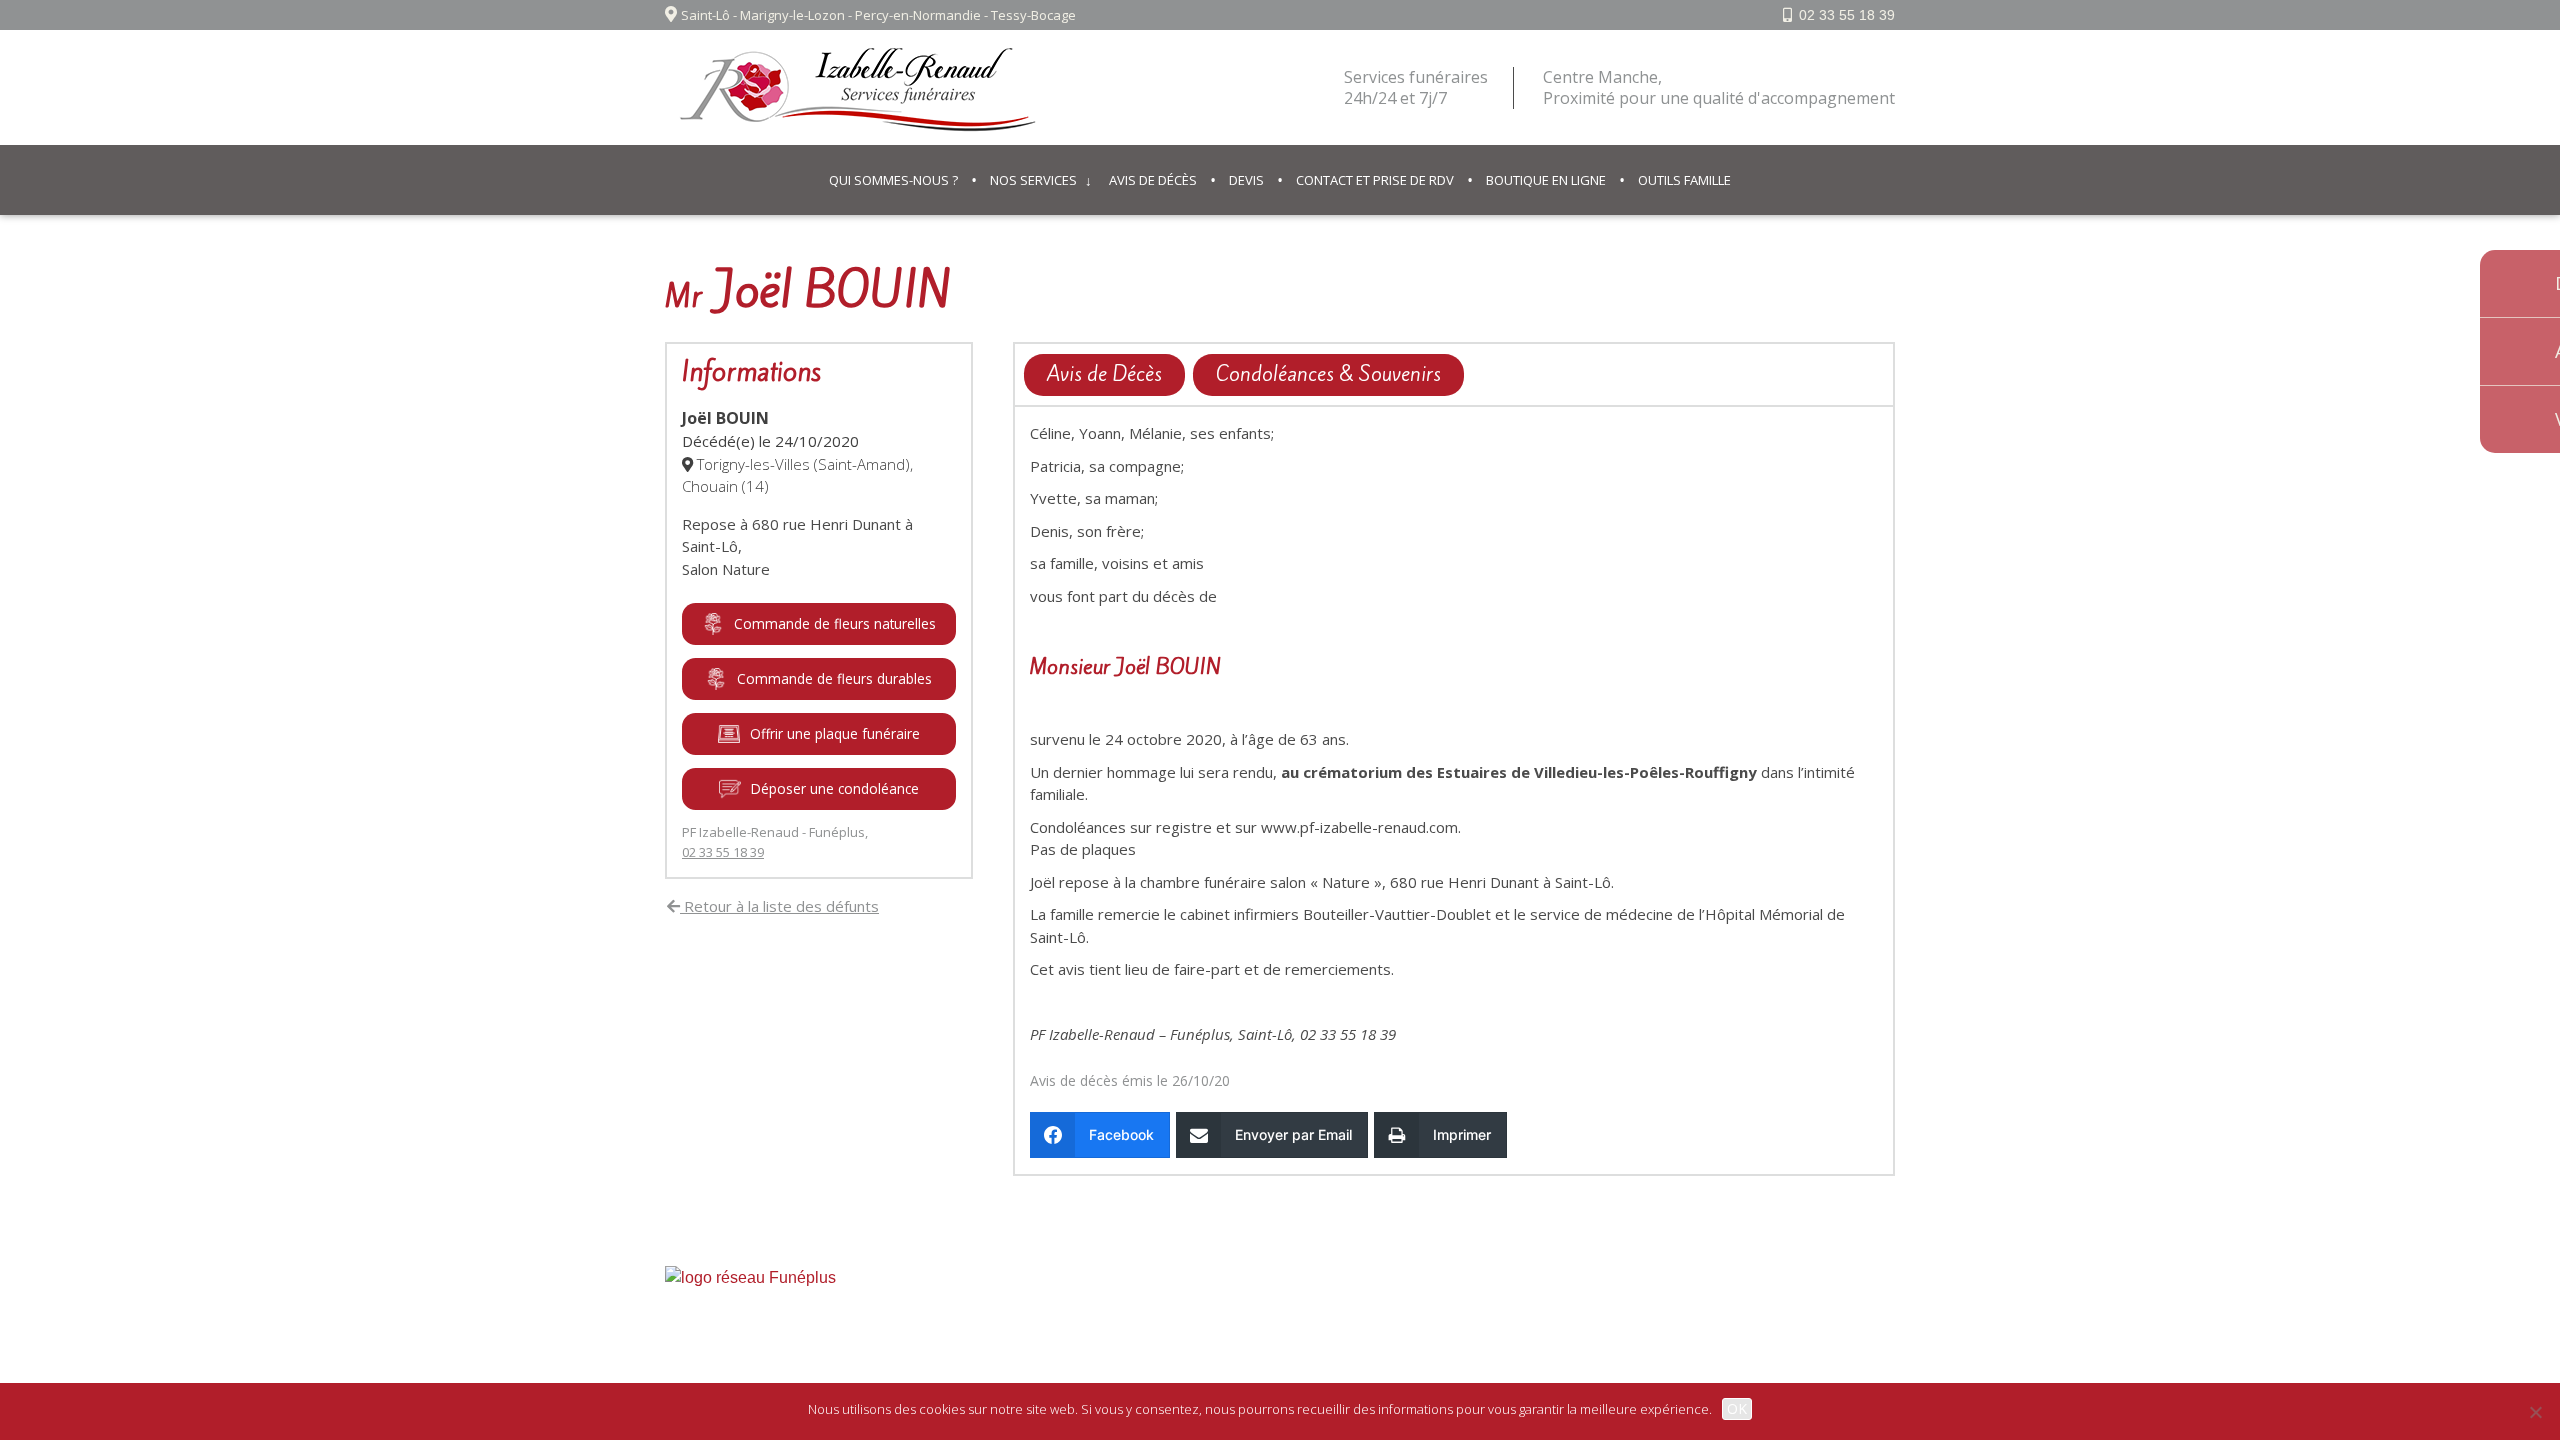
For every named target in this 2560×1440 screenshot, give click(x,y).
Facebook (1850, 1320)
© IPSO (1381, 1321)
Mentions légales (1211, 1321)
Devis (1246, 180)
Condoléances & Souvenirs (1328, 374)
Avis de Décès (1104, 374)
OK (1737, 1408)
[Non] (2535, 1412)
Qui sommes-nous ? (893, 180)
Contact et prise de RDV (1375, 180)
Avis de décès (1153, 180)
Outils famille (1684, 180)
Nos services (1033, 180)
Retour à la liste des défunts (779, 906)
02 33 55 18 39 (1847, 15)
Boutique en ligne (1546, 180)
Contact (1313, 1321)
